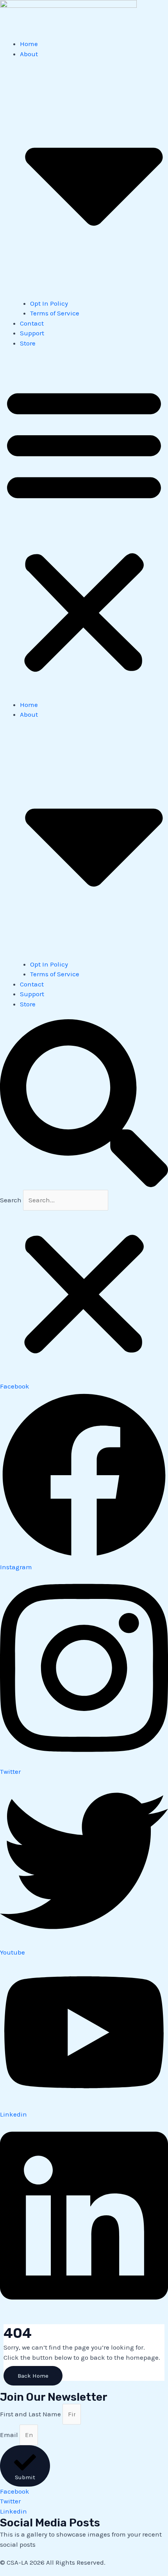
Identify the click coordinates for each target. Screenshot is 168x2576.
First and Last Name (31, 2414)
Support (32, 333)
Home (29, 44)
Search (11, 1200)
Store (28, 343)
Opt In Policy (49, 303)
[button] (84, 529)
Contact (32, 323)
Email (10, 2435)
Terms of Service (55, 313)
